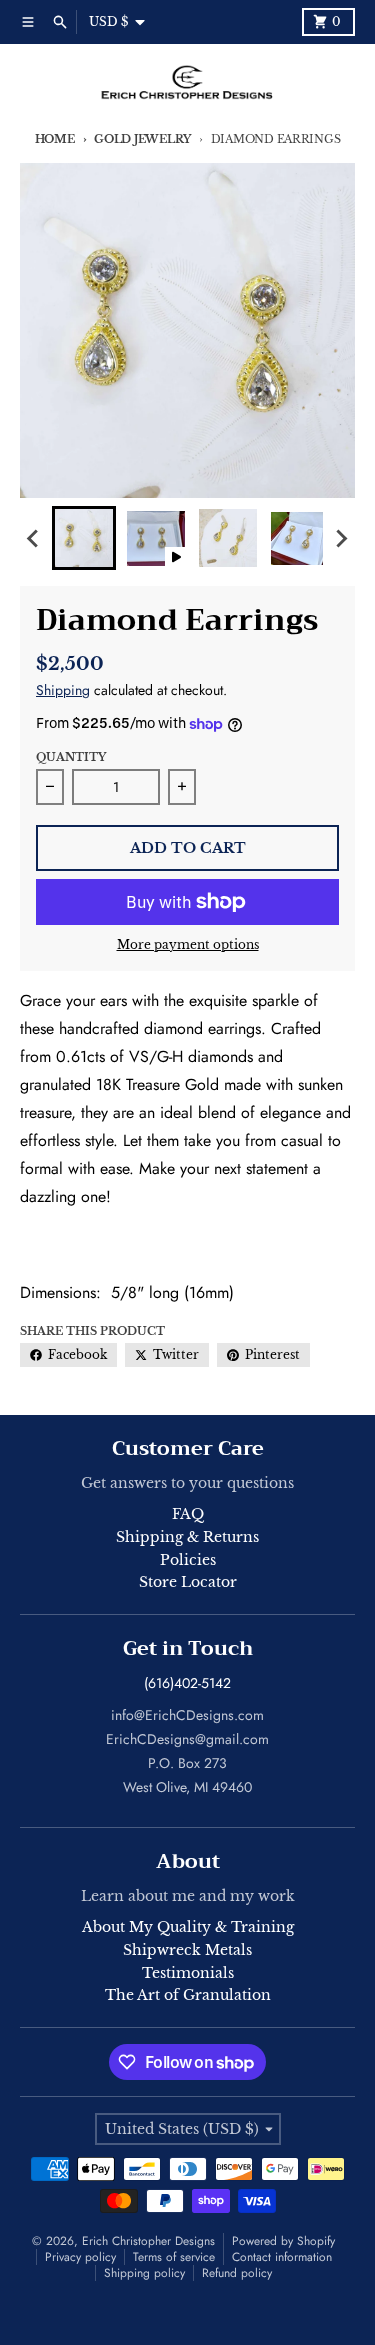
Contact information (282, 2257)
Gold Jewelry (142, 139)
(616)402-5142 (187, 1683)
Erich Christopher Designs (148, 2241)
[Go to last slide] (34, 538)
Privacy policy (80, 2257)
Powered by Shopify (283, 2241)
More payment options (188, 944)
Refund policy (237, 2273)
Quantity (71, 757)
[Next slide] (341, 538)
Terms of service (174, 2257)
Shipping (63, 690)
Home (55, 139)
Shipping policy (144, 2273)
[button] (84, 538)
